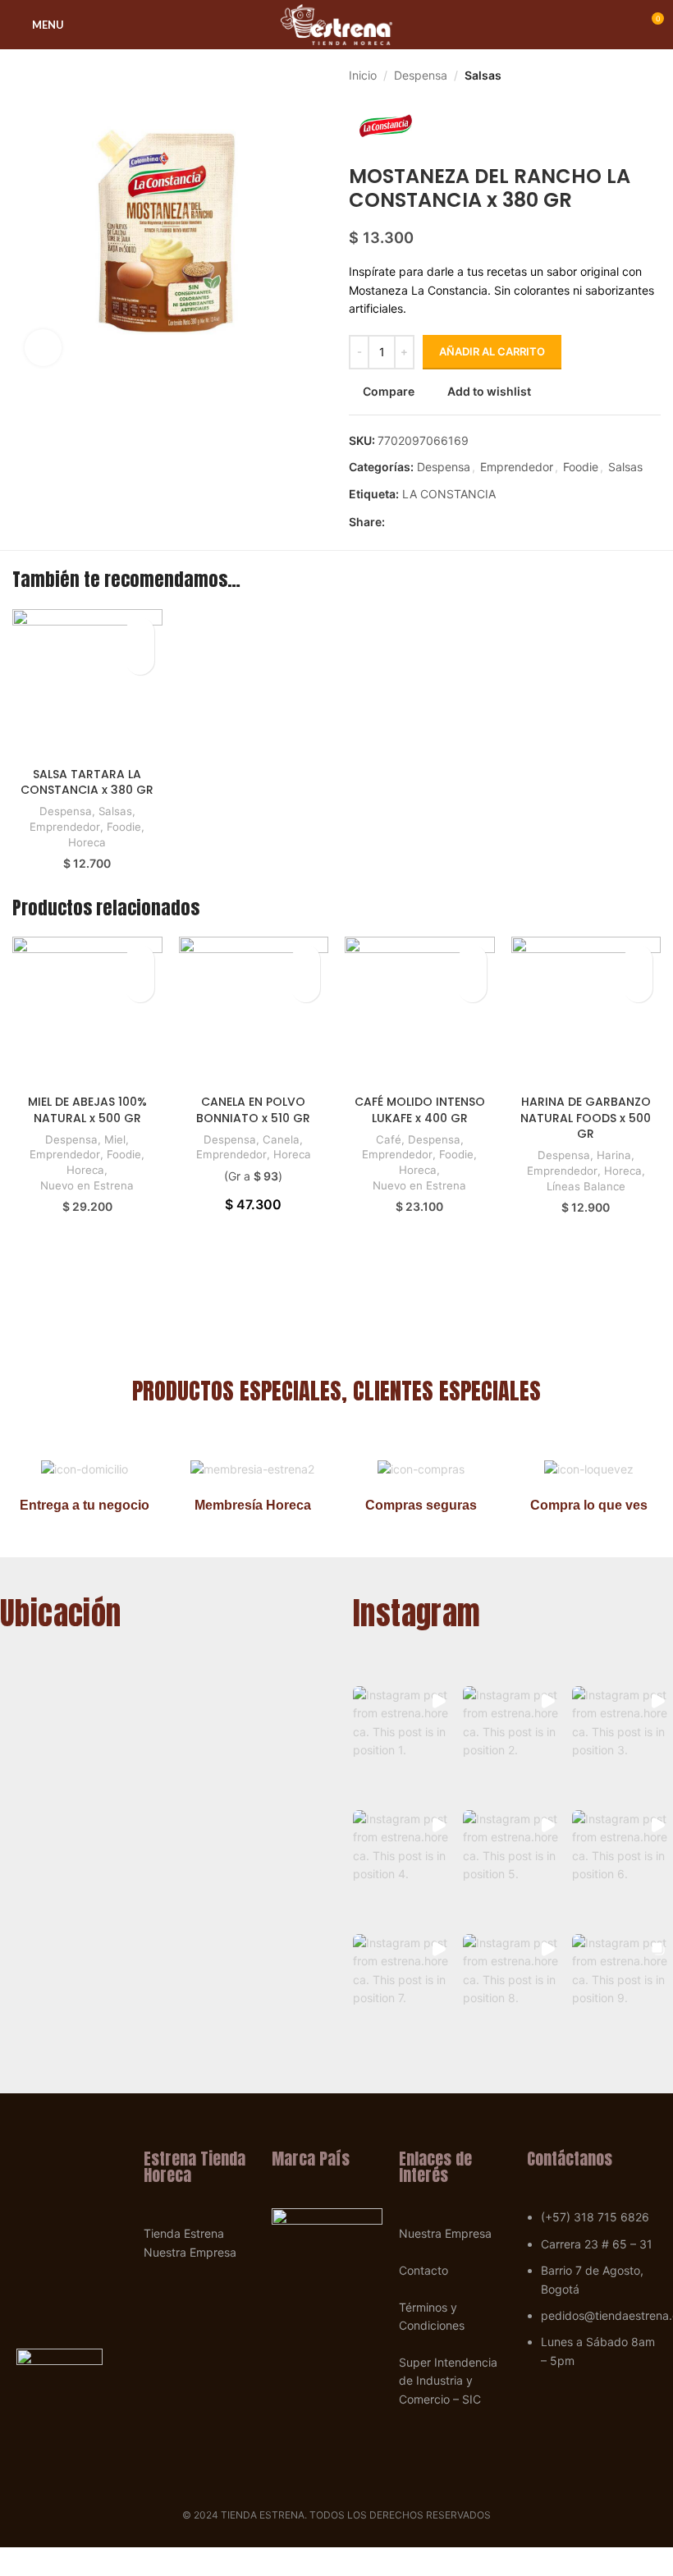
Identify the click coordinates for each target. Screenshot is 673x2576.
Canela (281, 1139)
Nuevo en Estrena (87, 1185)
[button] (403, 1744)
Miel (115, 1139)
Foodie (581, 467)
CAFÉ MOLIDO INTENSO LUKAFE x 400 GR (420, 1110)
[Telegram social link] (470, 523)
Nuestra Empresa (190, 2252)
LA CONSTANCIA (449, 494)
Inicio (363, 75)
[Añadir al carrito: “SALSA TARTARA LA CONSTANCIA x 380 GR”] (140, 660)
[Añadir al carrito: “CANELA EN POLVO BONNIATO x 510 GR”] (306, 988)
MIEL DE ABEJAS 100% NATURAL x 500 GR (87, 1110)
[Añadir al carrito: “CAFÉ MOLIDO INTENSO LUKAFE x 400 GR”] (472, 988)
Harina (614, 1155)
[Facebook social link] (394, 523)
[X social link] (413, 523)
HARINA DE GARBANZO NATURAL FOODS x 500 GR (586, 1118)
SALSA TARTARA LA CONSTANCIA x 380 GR (87, 782)
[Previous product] (620, 76)
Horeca (87, 842)
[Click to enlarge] (43, 348)
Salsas (483, 75)
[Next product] (652, 76)
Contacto (423, 2270)
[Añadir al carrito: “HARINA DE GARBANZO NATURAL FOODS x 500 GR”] (638, 988)
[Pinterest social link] (432, 523)
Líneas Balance (586, 1186)
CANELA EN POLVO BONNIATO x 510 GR (253, 1110)
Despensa (421, 75)
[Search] (85, 25)
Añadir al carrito (492, 351)
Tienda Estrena (184, 2233)
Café (389, 1139)
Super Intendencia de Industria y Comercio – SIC (448, 2381)
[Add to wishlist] (140, 632)
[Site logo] (337, 23)
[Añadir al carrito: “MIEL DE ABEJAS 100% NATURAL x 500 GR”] (140, 988)
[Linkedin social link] (451, 523)
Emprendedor (517, 467)
